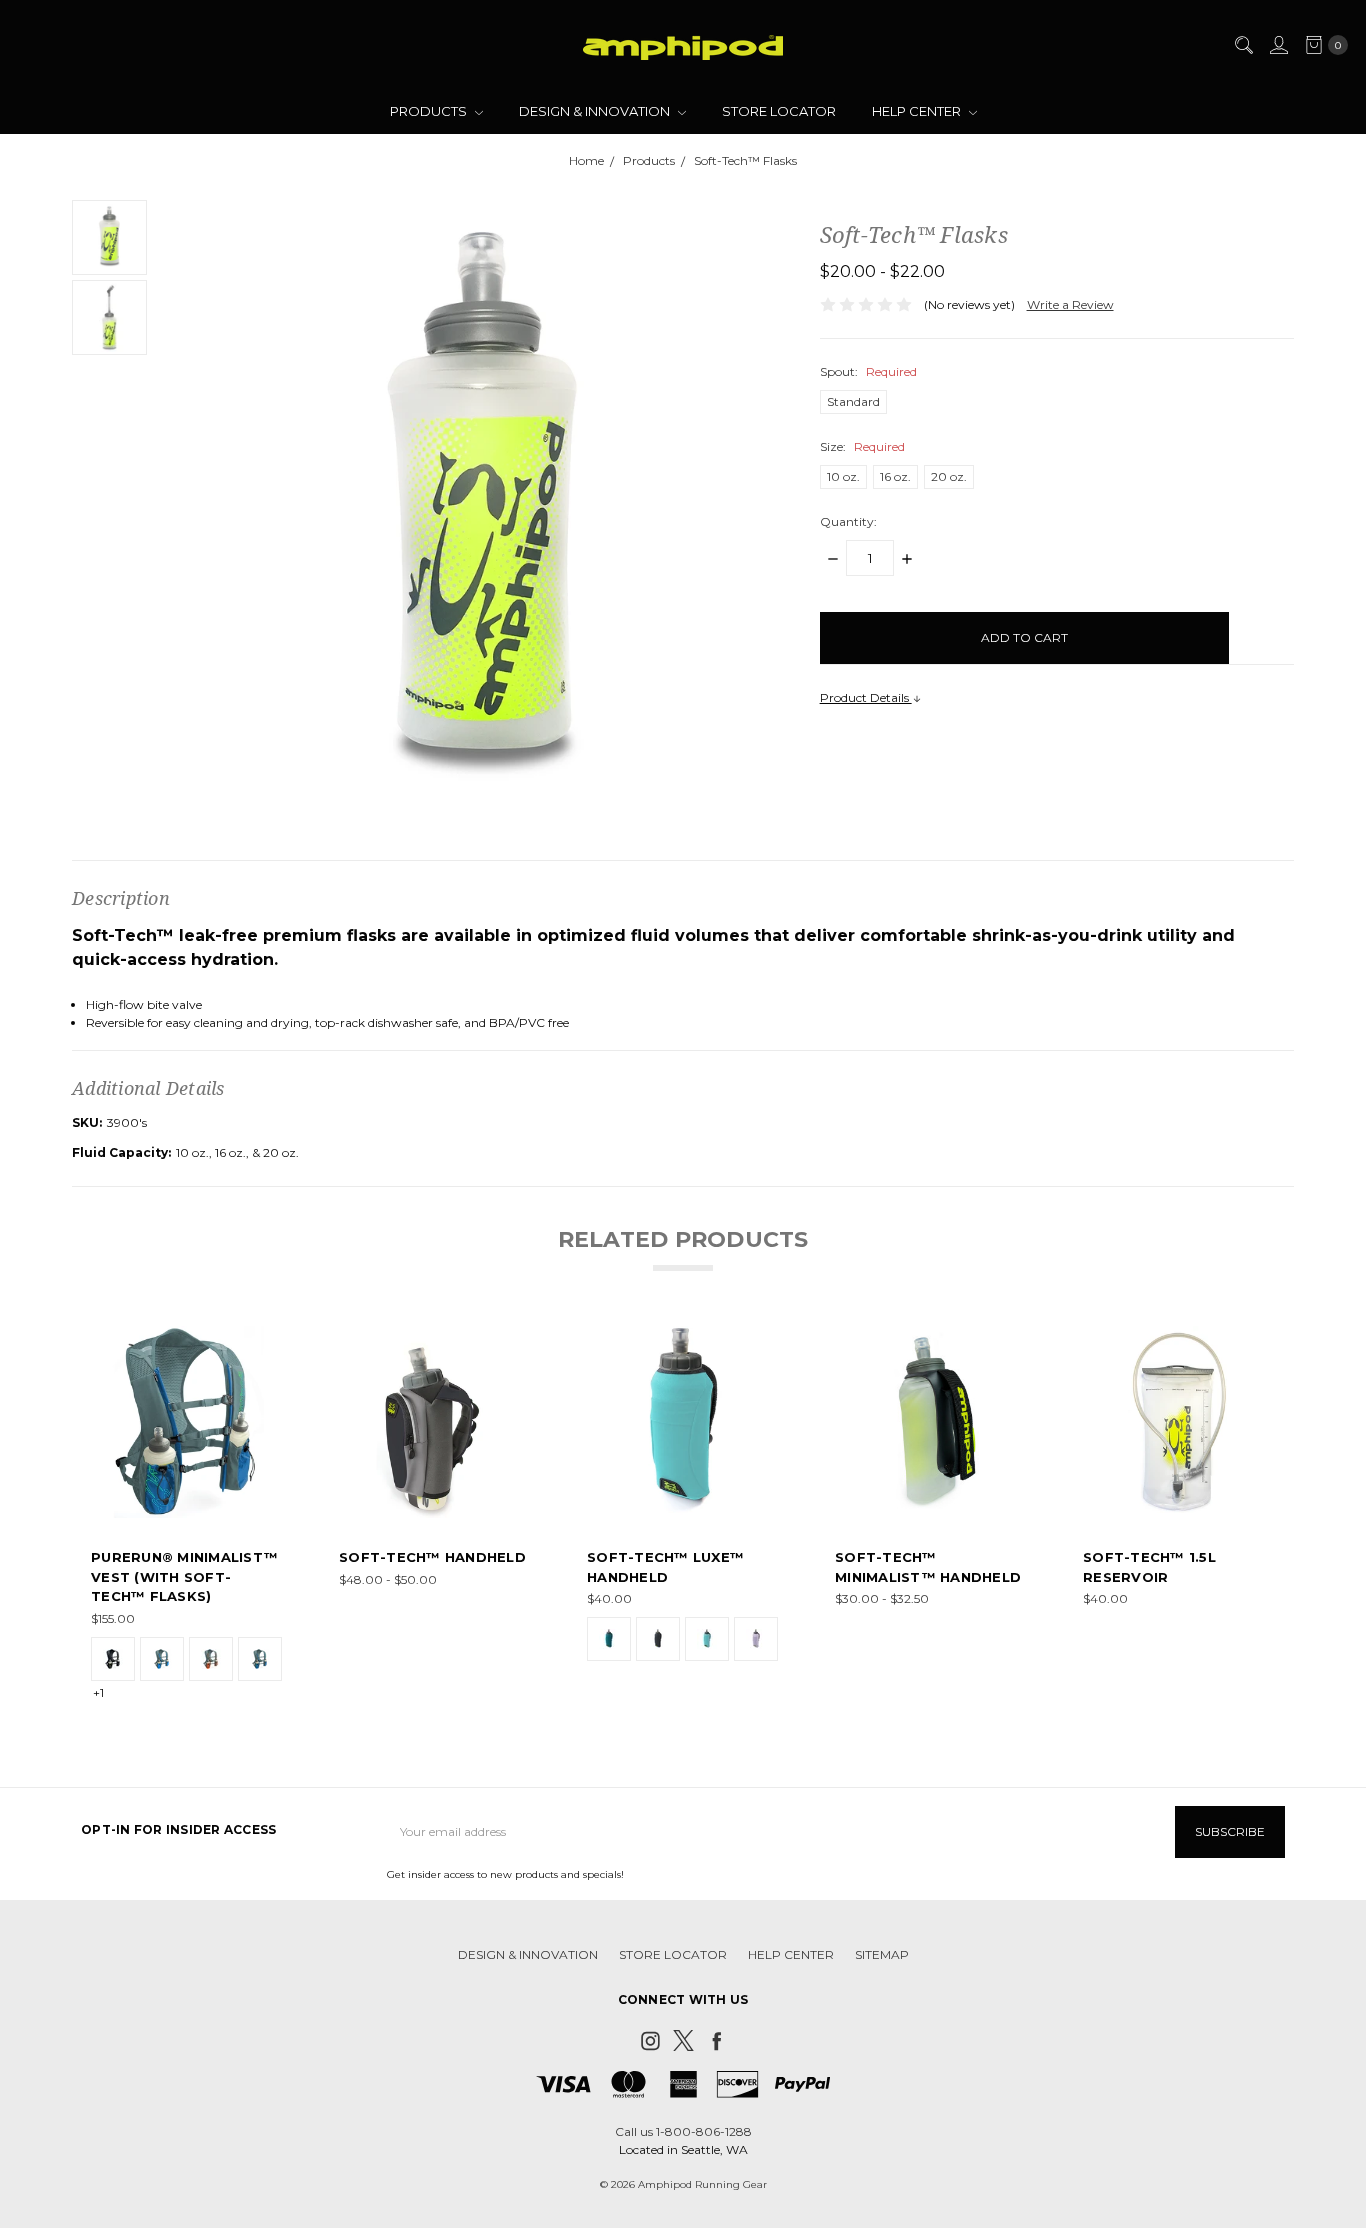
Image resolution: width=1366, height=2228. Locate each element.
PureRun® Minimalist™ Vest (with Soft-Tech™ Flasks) (184, 1576)
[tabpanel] (187, 1514)
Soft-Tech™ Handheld (432, 1557)
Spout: (868, 371)
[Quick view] (269, 1340)
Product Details (866, 697)
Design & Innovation (596, 111)
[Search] (1243, 45)
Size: (862, 446)
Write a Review (1070, 304)
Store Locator (779, 111)
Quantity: (848, 521)
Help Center (918, 111)
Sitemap (882, 1954)
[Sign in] (1278, 45)
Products (430, 111)
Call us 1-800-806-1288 (683, 2131)
